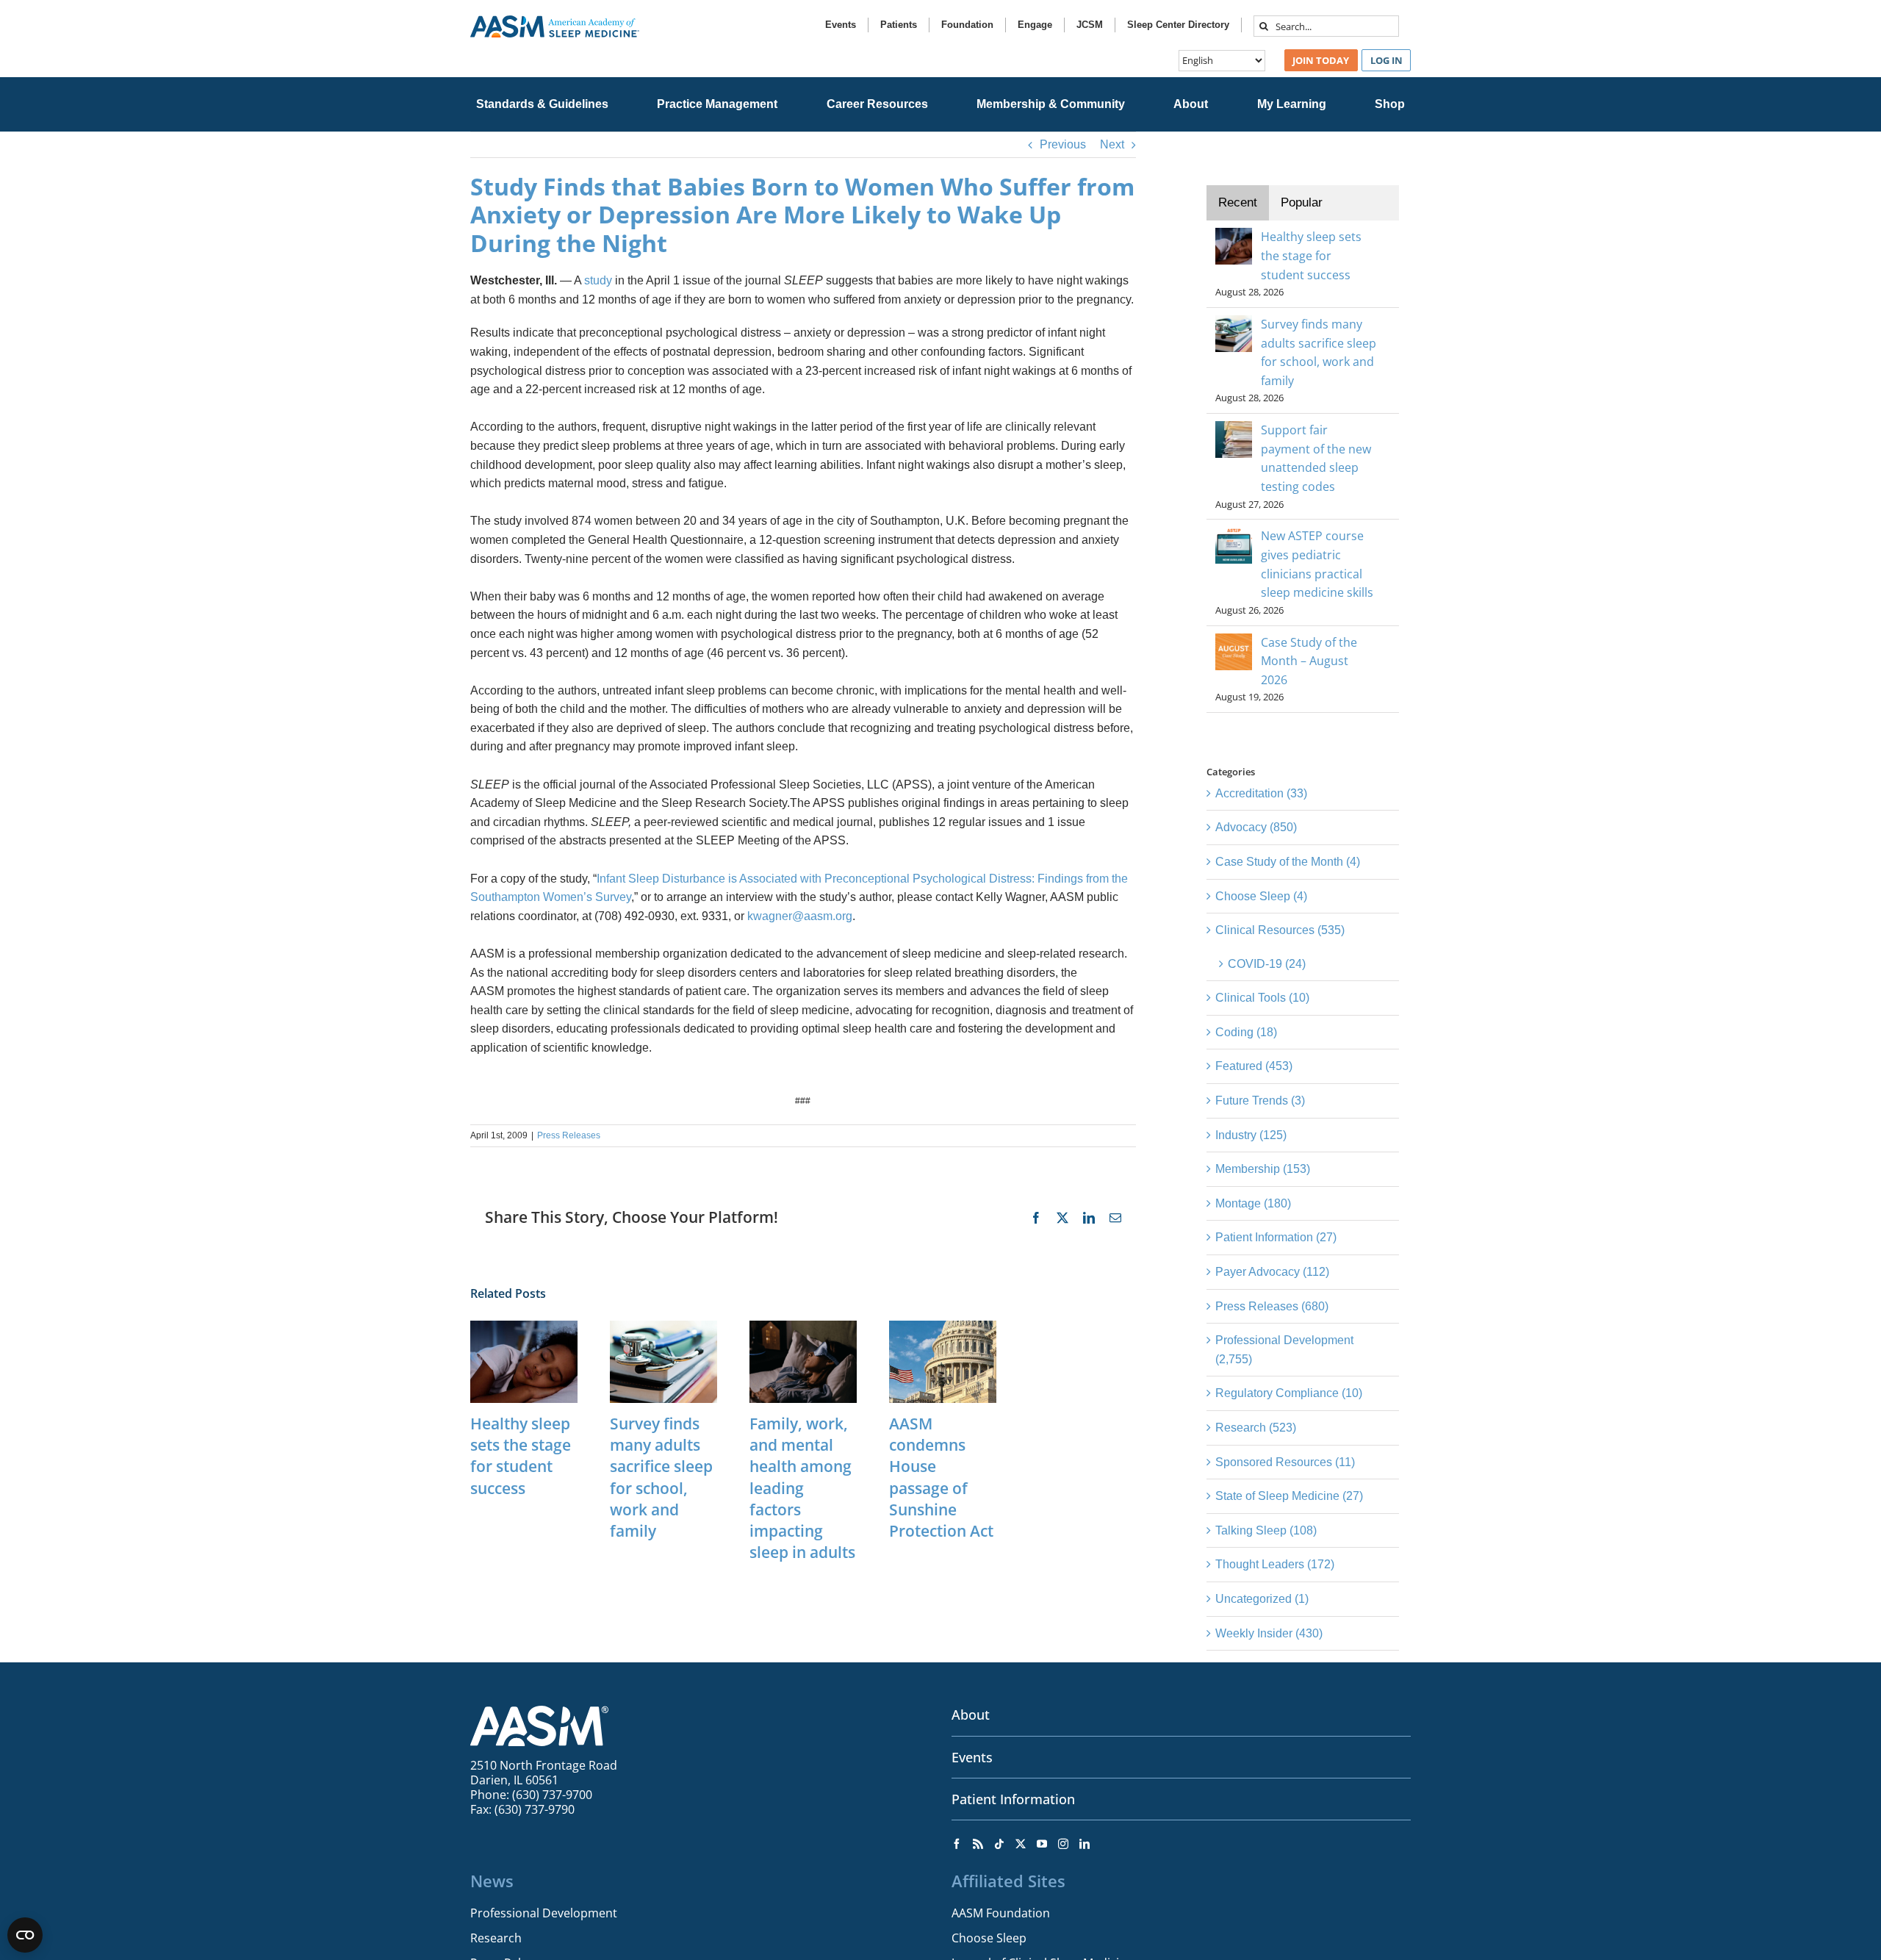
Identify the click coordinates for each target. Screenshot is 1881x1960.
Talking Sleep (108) (1266, 1530)
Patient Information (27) (1276, 1237)
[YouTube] (1042, 1844)
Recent (1238, 202)
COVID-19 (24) (1267, 964)
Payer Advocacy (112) (1272, 1272)
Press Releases (569, 1135)
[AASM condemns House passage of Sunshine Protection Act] (943, 1327)
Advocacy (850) (1256, 827)
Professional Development (544, 1913)
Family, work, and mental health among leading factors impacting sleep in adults (802, 1488)
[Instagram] (1063, 1844)
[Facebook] (957, 1844)
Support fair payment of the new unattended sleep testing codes (1316, 458)
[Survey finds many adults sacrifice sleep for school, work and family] (663, 1327)
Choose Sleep (989, 1938)
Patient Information (1013, 1799)
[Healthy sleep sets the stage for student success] (524, 1327)
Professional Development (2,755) (1284, 1350)
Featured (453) (1254, 1066)
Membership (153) (1263, 1169)
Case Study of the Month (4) (1288, 862)
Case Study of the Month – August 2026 (1309, 661)
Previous (1063, 144)
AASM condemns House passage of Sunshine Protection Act (941, 1477)
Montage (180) (1253, 1203)
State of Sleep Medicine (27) (1289, 1496)
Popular (1302, 202)
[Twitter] (1021, 1844)
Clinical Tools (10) (1262, 998)
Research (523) (1256, 1428)
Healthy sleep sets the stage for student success (521, 1455)
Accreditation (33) (1261, 793)
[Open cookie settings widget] (25, 1935)
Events (972, 1757)
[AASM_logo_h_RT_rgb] (555, 21)
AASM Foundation (1001, 1913)
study (600, 280)
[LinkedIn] (1085, 1844)
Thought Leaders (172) (1275, 1564)
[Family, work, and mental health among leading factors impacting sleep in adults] (803, 1327)
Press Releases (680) (1272, 1306)
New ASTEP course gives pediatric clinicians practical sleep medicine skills (1317, 564)
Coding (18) (1246, 1032)
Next (1112, 144)
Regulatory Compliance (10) (1289, 1393)
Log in (1387, 60)
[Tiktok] (999, 1844)
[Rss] (978, 1844)
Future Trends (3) (1260, 1101)
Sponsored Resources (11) (1285, 1462)
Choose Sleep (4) (1261, 896)
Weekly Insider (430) (1269, 1633)
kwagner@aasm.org (800, 916)
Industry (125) (1251, 1135)
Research (496, 1938)
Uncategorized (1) (1262, 1599)
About (971, 1715)
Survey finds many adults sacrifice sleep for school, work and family (661, 1477)
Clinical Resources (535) (1280, 930)
